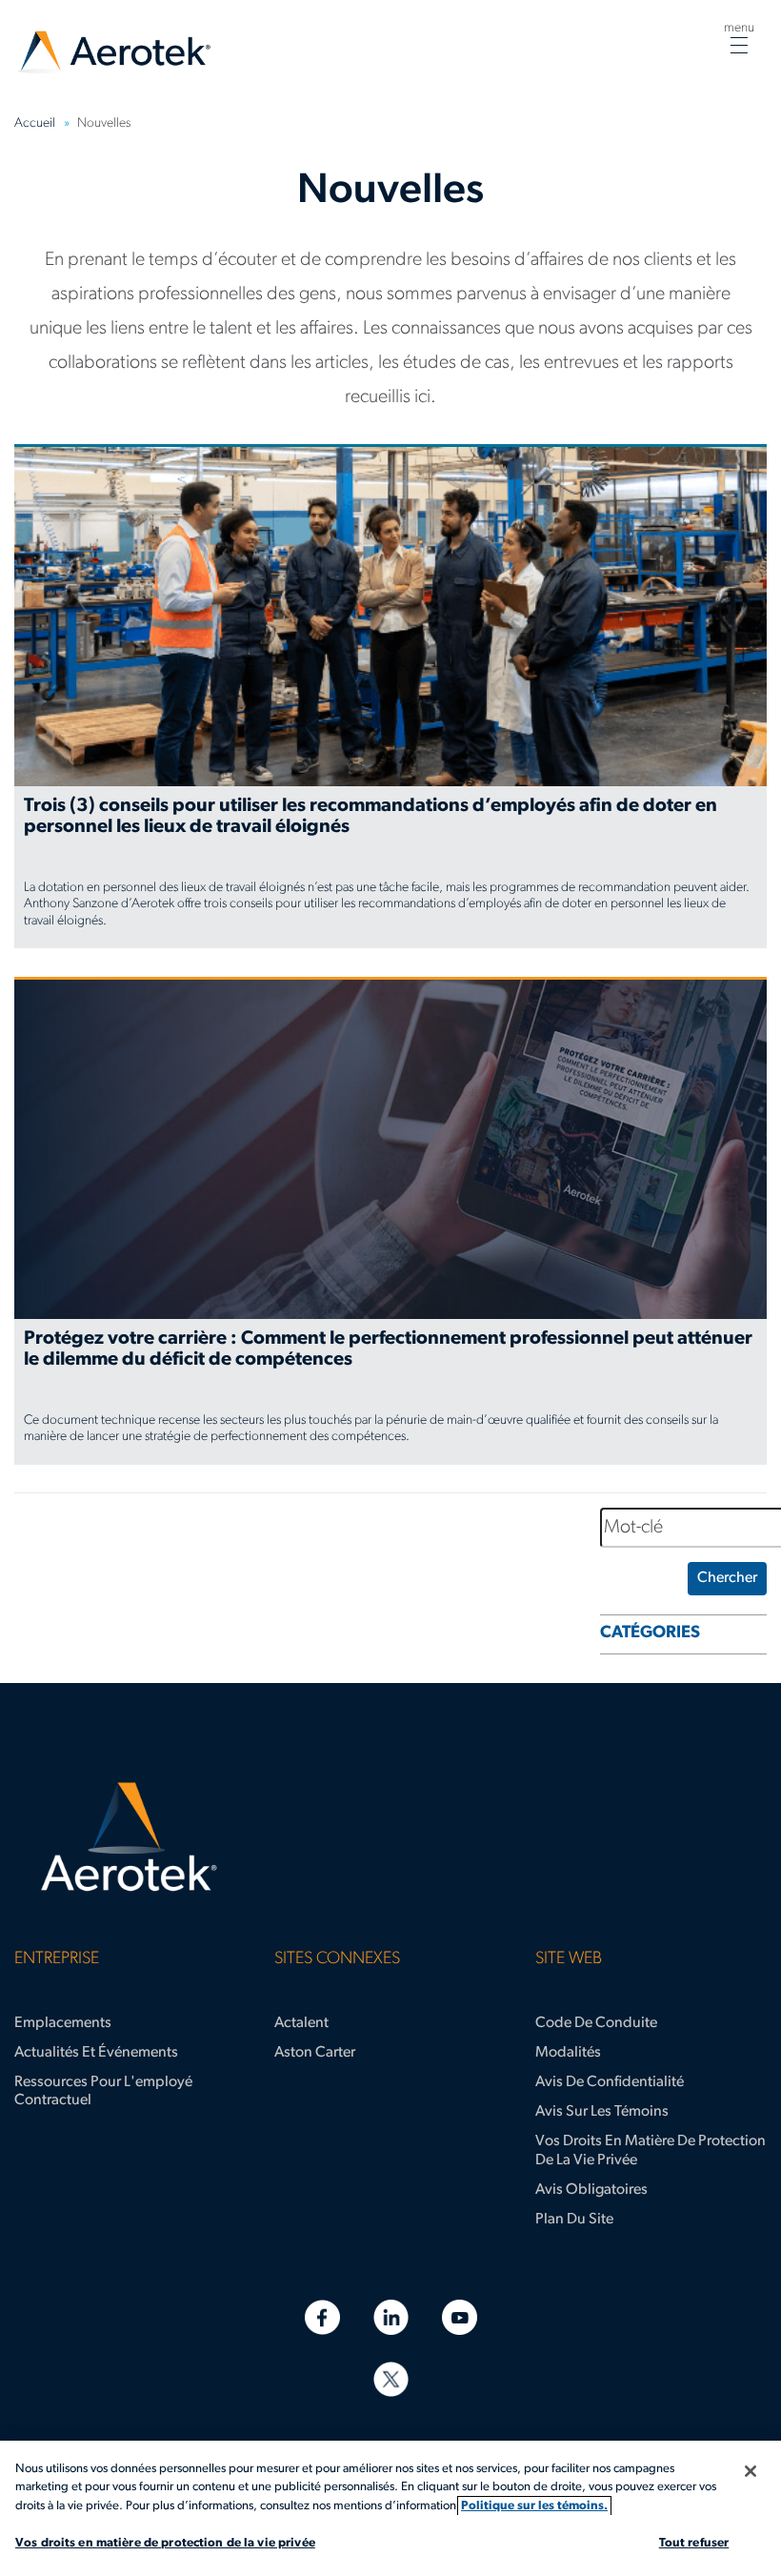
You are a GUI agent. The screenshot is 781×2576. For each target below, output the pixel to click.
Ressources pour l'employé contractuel (103, 2091)
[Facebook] (322, 2317)
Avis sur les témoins (602, 2112)
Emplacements (63, 2023)
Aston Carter (315, 2053)
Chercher (727, 1578)
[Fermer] (751, 2471)
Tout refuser (694, 2543)
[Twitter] (391, 2379)
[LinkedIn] (391, 2317)
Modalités (568, 2053)
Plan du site (574, 2220)
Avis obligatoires (591, 2190)
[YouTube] (460, 2317)
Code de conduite (596, 2023)
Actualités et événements (96, 2053)
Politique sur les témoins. (534, 2506)
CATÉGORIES (650, 1633)
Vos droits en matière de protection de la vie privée (651, 2150)
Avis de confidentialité (610, 2082)
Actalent (301, 2023)
